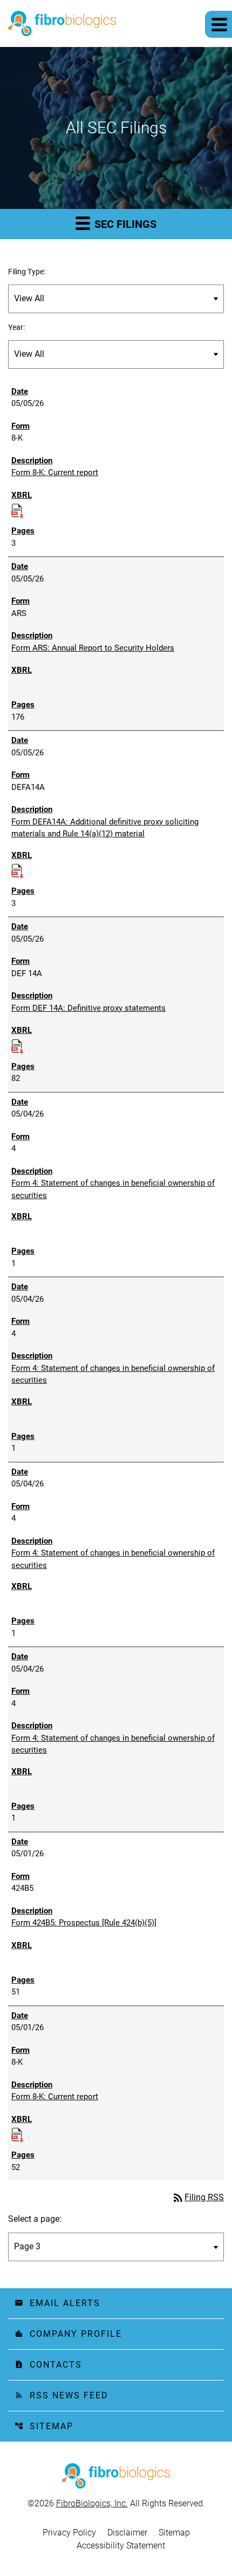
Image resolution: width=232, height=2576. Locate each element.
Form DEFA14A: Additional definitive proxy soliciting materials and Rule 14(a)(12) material (105, 828)
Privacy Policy (69, 2533)
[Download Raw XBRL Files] (17, 509)
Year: (16, 327)
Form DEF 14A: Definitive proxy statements (88, 1008)
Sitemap (44, 2426)
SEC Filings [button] (124, 224)
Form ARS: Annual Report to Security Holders (93, 648)
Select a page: (35, 2219)
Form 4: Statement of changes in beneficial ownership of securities (113, 1189)
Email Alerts (57, 2303)
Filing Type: (27, 272)
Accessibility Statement (121, 2546)
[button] (219, 24)
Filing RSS (198, 2197)
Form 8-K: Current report (55, 472)
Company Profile (68, 2334)
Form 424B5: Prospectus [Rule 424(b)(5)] (84, 1923)
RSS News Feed (62, 2395)
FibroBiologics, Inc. (92, 2503)
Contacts (48, 2365)
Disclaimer (127, 2533)
